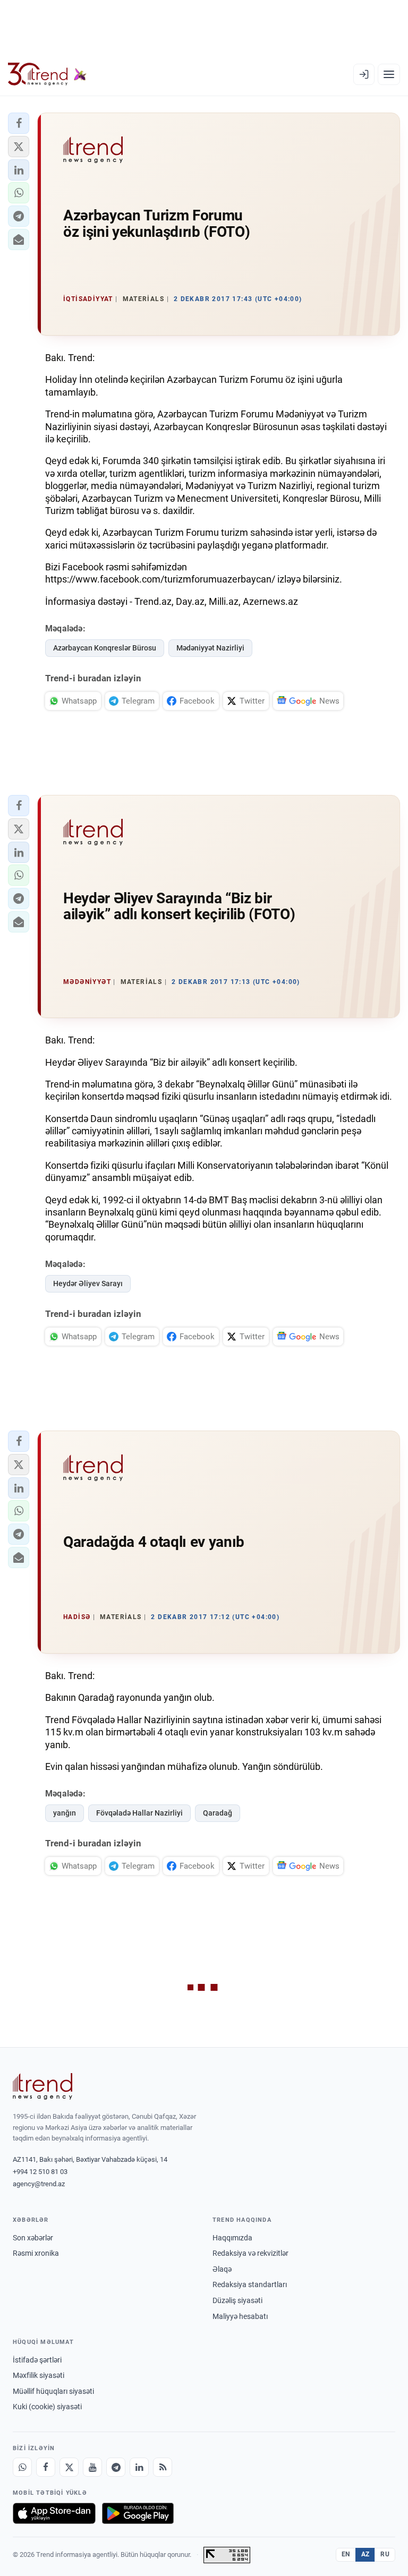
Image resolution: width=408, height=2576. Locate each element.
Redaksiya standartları (250, 2284)
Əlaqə (222, 2269)
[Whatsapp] (22, 2467)
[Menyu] (389, 74)
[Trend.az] (47, 74)
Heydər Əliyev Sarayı (88, 1283)
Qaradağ (218, 1813)
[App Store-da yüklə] (54, 2513)
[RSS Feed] (163, 2467)
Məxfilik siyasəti (39, 2375)
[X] (69, 2467)
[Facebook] (46, 2467)
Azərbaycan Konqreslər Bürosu (105, 648)
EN (346, 2554)
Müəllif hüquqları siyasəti (53, 2391)
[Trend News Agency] (42, 2086)
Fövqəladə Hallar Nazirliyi (139, 1813)
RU (385, 2554)
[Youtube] (92, 2467)
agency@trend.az (39, 2184)
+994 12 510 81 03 (40, 2172)
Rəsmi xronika (36, 2253)
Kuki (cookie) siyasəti (47, 2407)
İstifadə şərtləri (37, 2360)
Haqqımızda (232, 2238)
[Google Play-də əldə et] (138, 2513)
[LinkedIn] (139, 2467)
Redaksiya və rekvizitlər (250, 2253)
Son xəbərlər (33, 2238)
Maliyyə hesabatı (240, 2316)
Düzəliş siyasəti (237, 2300)
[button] (19, 123)
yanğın (65, 1813)
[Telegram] (116, 2467)
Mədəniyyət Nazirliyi (210, 648)
